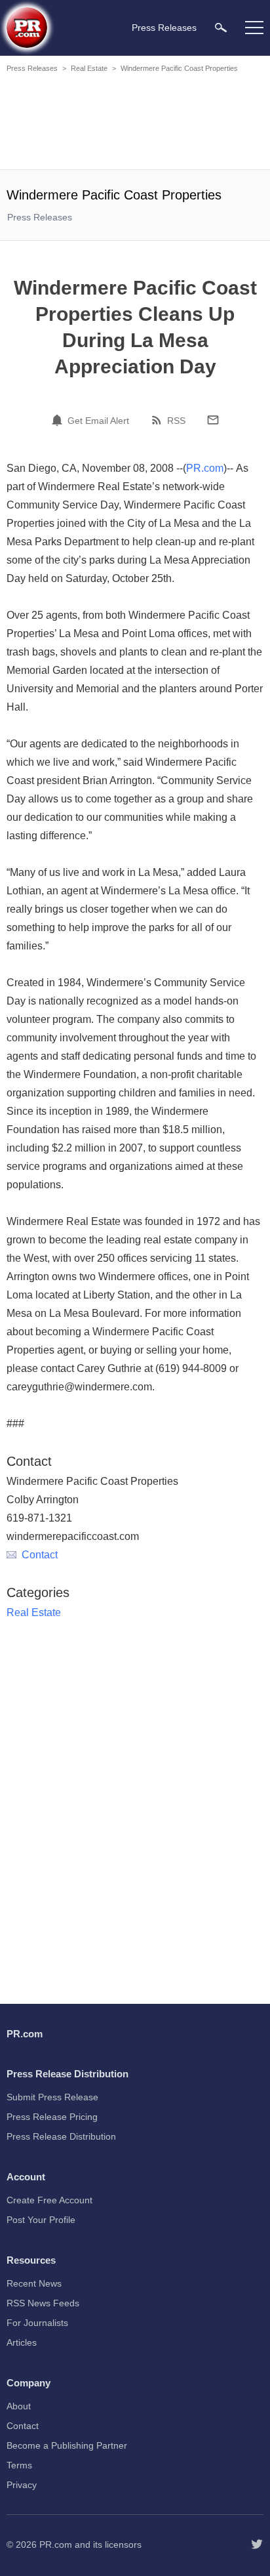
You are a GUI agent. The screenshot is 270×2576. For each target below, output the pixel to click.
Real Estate (89, 68)
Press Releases (32, 68)
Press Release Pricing (52, 2117)
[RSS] (159, 420)
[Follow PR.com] (257, 2545)
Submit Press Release (52, 2097)
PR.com (205, 468)
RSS (176, 421)
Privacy (22, 2485)
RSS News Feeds (43, 2303)
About (19, 2406)
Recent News (34, 2283)
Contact (40, 1555)
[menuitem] (221, 27)
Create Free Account (49, 2200)
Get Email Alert (98, 421)
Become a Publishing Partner (67, 2445)
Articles (22, 2342)
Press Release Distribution (61, 2136)
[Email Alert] (59, 420)
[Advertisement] (135, 123)
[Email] (213, 420)
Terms (19, 2465)
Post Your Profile (41, 2220)
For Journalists (37, 2323)
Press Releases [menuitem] (164, 28)
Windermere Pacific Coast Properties (179, 68)
